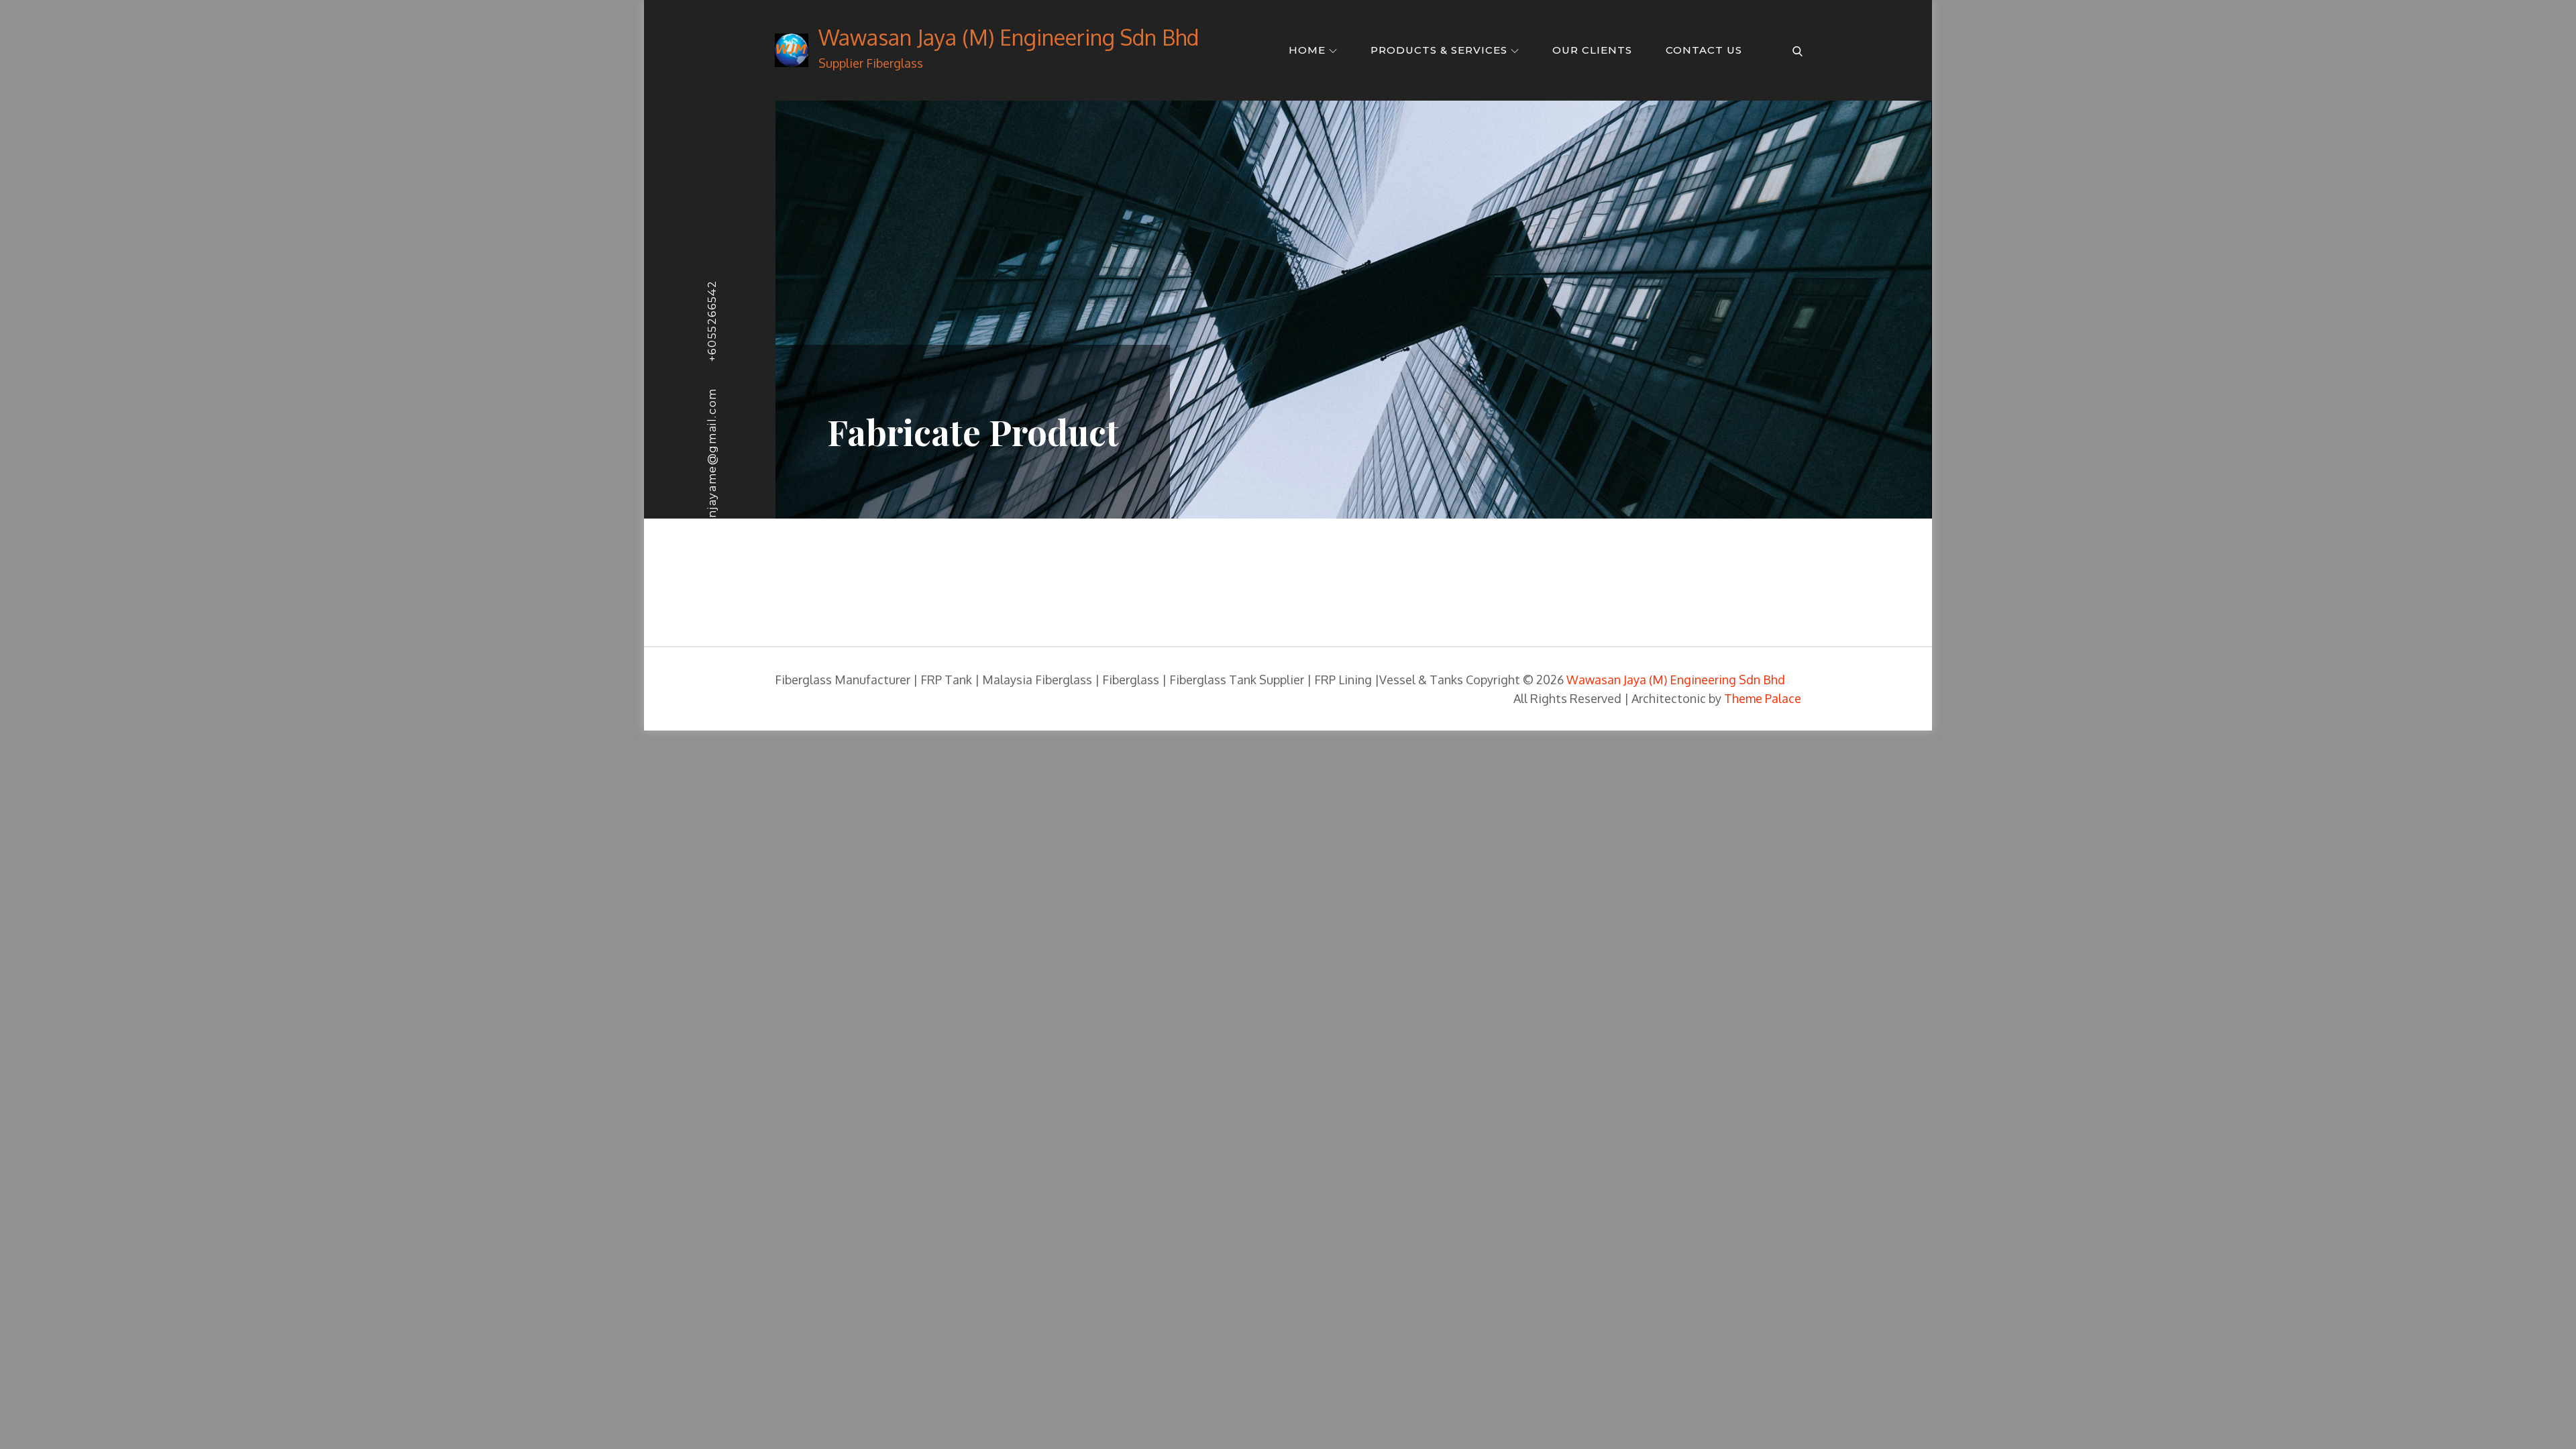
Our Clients (1592, 50)
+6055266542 (712, 321)
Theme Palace (1763, 698)
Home (1307, 50)
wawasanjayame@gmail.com (712, 477)
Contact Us (1704, 50)
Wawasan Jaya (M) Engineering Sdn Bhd (1009, 37)
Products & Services (1439, 50)
